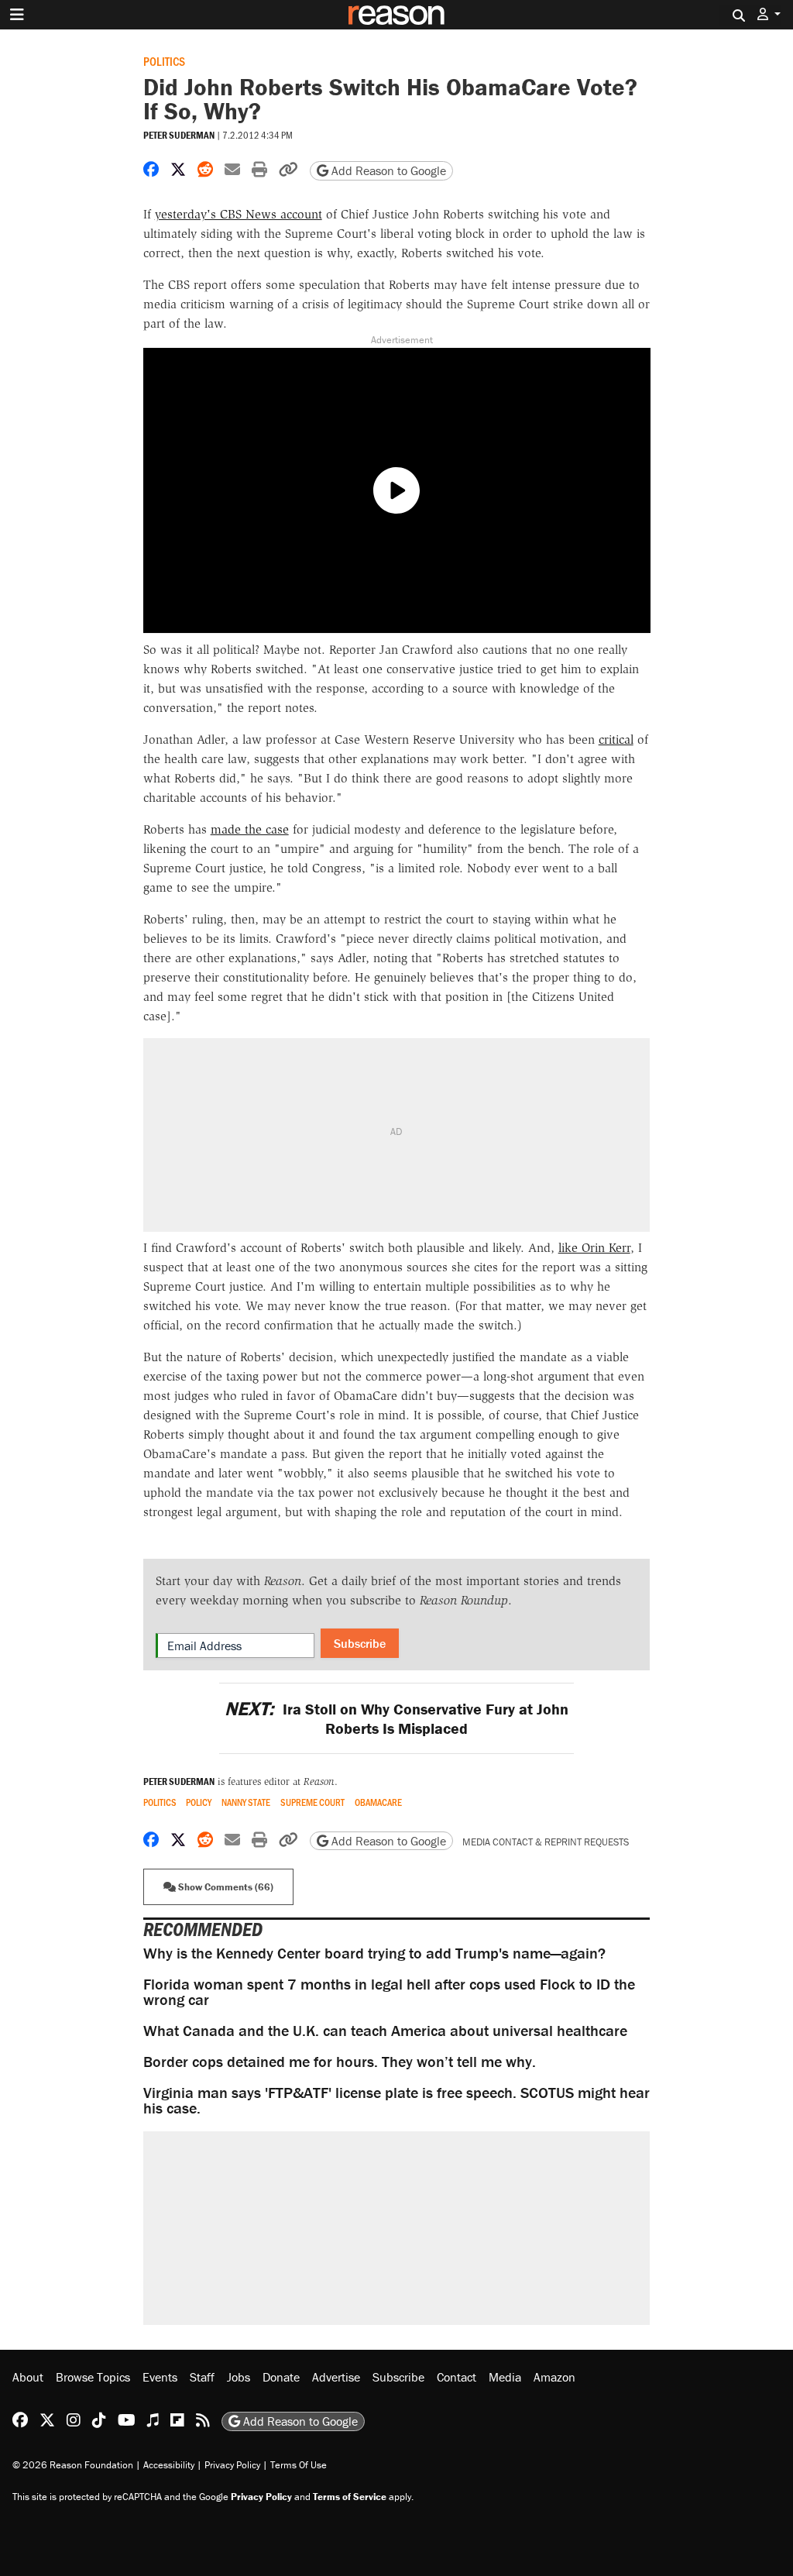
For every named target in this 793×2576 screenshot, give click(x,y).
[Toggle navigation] (17, 15)
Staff (202, 2377)
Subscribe (360, 1643)
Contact (457, 2377)
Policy (199, 1802)
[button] (769, 14)
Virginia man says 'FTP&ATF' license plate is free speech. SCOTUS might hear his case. (396, 2100)
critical (616, 739)
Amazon (554, 2377)
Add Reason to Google (387, 170)
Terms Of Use (299, 2465)
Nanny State (246, 1802)
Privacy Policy (232, 2465)
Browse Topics (93, 2377)
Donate (281, 2377)
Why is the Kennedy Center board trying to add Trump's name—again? (374, 1953)
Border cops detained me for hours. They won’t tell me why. (340, 2061)
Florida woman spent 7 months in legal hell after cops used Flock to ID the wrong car (389, 1991)
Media (505, 2377)
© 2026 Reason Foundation (73, 2465)
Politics (164, 61)
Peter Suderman (179, 135)
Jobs (239, 2377)
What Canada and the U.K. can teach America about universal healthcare (385, 2030)
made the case (250, 829)
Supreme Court (312, 1802)
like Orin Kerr (594, 1248)
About (28, 2377)
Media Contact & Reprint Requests (546, 1842)
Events (160, 2377)
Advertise (336, 2377)
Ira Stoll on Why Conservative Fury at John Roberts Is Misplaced (396, 1718)
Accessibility (169, 2465)
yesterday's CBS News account (239, 214)
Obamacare (378, 1802)
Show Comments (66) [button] (225, 1887)
